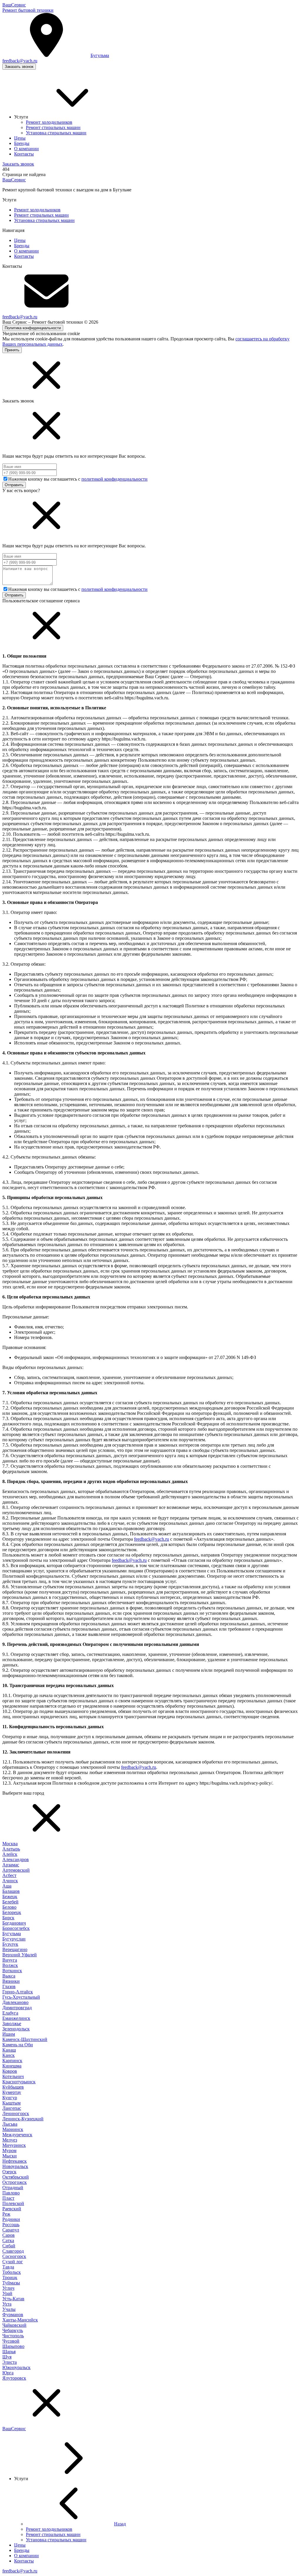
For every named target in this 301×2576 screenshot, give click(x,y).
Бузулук (10, 1944)
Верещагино (15, 1949)
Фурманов (13, 2315)
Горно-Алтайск (18, 1992)
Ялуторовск (14, 2378)
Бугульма (12, 1934)
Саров (9, 2235)
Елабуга (10, 2013)
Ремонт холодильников (37, 210)
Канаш (9, 2050)
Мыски (10, 2156)
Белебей (10, 1902)
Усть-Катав (13, 2299)
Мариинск (13, 2129)
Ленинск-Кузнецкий (23, 2119)
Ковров (10, 2071)
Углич (8, 2288)
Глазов (9, 1986)
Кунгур (10, 2098)
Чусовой (11, 2341)
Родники (11, 2219)
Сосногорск (14, 2256)
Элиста (10, 2362)
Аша (7, 1886)
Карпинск (12, 2061)
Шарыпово (13, 2346)
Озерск (9, 2172)
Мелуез (10, 2140)
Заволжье (12, 2023)
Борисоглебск (16, 1928)
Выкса (9, 1976)
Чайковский (14, 2325)
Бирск (8, 1918)
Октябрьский (16, 2177)
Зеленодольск (16, 2029)
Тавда (8, 2267)
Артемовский (16, 1870)
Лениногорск (16, 2113)
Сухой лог (13, 2262)
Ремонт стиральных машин (41, 215)
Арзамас (11, 1865)
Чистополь (13, 2336)
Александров (16, 1859)
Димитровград (17, 2008)
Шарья (9, 2352)
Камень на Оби (18, 2045)
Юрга (8, 2373)
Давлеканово (15, 2002)
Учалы (9, 2309)
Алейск (10, 1854)
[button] (150, 376)
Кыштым (11, 2103)
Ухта (7, 2304)
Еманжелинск (16, 2018)
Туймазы (11, 2283)
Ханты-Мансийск (20, 2320)
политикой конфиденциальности (114, 479)
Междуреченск (17, 2135)
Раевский (12, 2209)
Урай (7, 2293)
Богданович (14, 1923)
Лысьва (10, 2124)
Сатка (8, 2240)
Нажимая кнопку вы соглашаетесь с (78, 479)
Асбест (9, 1875)
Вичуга (10, 1960)
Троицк (10, 2277)
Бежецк (10, 1897)
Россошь (11, 2225)
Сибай (9, 2246)
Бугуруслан (14, 1939)
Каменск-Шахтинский (25, 2039)
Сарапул (11, 2230)
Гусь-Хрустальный (21, 1997)
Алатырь (11, 1849)
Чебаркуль (13, 2330)
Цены (20, 240)
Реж (6, 2214)
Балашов (11, 1891)
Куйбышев (13, 2087)
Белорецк (12, 1912)
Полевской (13, 2203)
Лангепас (12, 2108)
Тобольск (12, 2272)
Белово (9, 1907)
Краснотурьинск (19, 2082)
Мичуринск (14, 2145)
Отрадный (13, 2188)
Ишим (9, 2034)
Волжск (10, 1965)
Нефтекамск (15, 2161)
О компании (26, 251)
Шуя (7, 2357)
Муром (9, 2150)
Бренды (22, 246)
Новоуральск (15, 2166)
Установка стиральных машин (44, 220)
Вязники (11, 1981)
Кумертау (12, 2092)
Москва (10, 1844)
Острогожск (15, 2182)
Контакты (24, 256)
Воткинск (12, 1971)
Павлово (11, 2193)
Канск (9, 2055)
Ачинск (10, 1881)
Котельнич (13, 2076)
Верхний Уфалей (20, 1955)
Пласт (8, 2198)
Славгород (13, 2251)
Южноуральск (16, 2367)
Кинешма (12, 2066)
